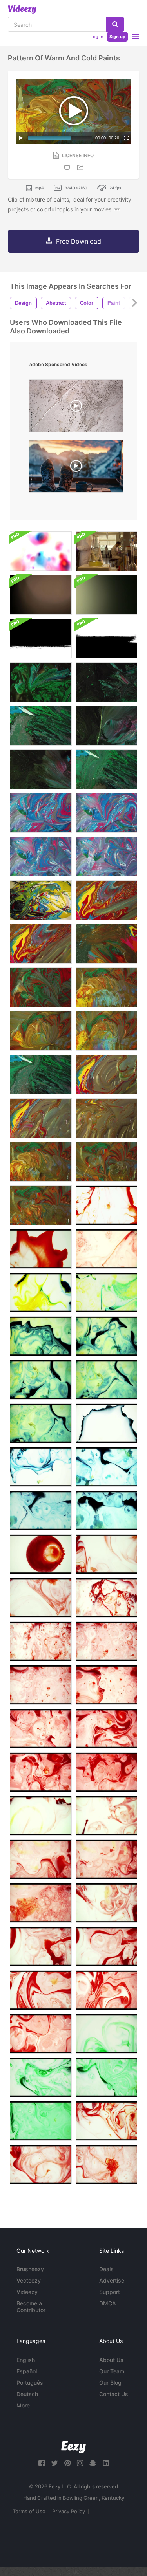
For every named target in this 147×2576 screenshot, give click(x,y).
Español (27, 2371)
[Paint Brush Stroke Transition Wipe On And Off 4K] (41, 639)
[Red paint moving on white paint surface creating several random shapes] (41, 1685)
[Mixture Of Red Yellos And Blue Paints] (106, 900)
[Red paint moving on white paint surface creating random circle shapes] (106, 1641)
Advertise (112, 2280)
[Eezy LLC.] (73, 2447)
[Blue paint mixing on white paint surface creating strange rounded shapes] (41, 1511)
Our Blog (110, 2383)
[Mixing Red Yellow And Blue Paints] (41, 944)
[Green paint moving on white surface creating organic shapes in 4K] (106, 2034)
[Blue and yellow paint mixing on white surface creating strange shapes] (106, 1423)
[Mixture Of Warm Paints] (41, 1031)
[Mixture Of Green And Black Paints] (41, 726)
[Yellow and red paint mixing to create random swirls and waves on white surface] (41, 1859)
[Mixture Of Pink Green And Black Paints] (106, 726)
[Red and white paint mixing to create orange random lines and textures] (106, 1205)
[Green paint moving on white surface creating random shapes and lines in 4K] (41, 2077)
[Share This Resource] (82, 168)
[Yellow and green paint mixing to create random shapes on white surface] (41, 1293)
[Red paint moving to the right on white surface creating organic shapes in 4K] (41, 1729)
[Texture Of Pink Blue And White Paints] (106, 857)
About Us (111, 2360)
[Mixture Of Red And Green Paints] (41, 987)
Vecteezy (29, 2280)
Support (110, 2292)
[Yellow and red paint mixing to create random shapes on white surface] (41, 1816)
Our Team (112, 2371)
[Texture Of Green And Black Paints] (106, 769)
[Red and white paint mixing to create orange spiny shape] (41, 1249)
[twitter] (54, 2463)
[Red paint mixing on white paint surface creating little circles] (41, 1641)
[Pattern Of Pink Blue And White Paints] (41, 857)
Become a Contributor (31, 2307)
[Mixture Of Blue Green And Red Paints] (41, 900)
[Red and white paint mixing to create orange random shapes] (106, 1249)
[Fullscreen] (126, 138)
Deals (106, 2269)
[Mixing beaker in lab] (106, 551)
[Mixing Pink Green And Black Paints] (106, 682)
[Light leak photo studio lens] (106, 595)
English (26, 2360)
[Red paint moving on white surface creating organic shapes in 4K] (106, 1685)
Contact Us (114, 2394)
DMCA (108, 2303)
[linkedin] (106, 2463)
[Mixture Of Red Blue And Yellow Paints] (106, 1118)
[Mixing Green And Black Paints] (41, 682)
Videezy (27, 2292)
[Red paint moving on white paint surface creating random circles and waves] (106, 1554)
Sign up (117, 37)
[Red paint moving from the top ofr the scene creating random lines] (41, 1598)
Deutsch (27, 2394)
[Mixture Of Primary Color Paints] (41, 1118)
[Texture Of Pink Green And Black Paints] (41, 769)
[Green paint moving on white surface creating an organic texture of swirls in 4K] (106, 2077)
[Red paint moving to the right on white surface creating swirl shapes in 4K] (106, 1729)
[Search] (115, 24)
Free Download (79, 241)
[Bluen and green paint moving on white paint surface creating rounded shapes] (106, 1467)
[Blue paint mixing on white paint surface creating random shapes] (41, 1467)
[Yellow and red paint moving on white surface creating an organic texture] (41, 1903)
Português (30, 2383)
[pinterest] (67, 2463)
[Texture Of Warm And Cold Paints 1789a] (106, 1031)
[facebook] (42, 2463)
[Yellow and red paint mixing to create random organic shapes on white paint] (106, 1816)
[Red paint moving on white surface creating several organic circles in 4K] (41, 1772)
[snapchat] (93, 2463)
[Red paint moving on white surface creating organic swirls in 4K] (41, 1947)
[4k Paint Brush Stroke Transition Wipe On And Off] (106, 639)
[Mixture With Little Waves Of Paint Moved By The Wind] (106, 1162)
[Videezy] (22, 9)
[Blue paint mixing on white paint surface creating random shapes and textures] (106, 1511)
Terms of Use (29, 2511)
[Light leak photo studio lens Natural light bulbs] (41, 595)
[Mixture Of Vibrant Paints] (106, 1075)
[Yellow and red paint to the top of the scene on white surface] (106, 1859)
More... (25, 2405)
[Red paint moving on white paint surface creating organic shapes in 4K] (106, 1947)
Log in (97, 37)
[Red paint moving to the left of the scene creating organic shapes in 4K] (41, 1990)
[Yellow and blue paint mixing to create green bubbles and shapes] (106, 1380)
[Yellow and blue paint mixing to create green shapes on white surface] (41, 1380)
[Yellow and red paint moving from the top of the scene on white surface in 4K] (106, 1903)
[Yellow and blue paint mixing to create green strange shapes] (41, 1423)
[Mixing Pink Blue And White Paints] (106, 813)
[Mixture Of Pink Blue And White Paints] (41, 813)
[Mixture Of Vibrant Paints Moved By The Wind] (41, 1162)
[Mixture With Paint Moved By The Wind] (41, 1205)
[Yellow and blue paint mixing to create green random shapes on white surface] (106, 1293)
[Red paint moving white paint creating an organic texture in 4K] (106, 2165)
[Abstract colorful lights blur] (41, 551)
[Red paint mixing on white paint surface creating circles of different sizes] (41, 1554)
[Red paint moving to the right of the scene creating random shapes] (106, 1598)
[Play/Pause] (21, 138)
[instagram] (80, 2463)
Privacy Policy (69, 2511)
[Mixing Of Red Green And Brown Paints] (106, 944)
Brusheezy (30, 2269)
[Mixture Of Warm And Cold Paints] (106, 987)
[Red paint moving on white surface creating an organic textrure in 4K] (106, 1772)
